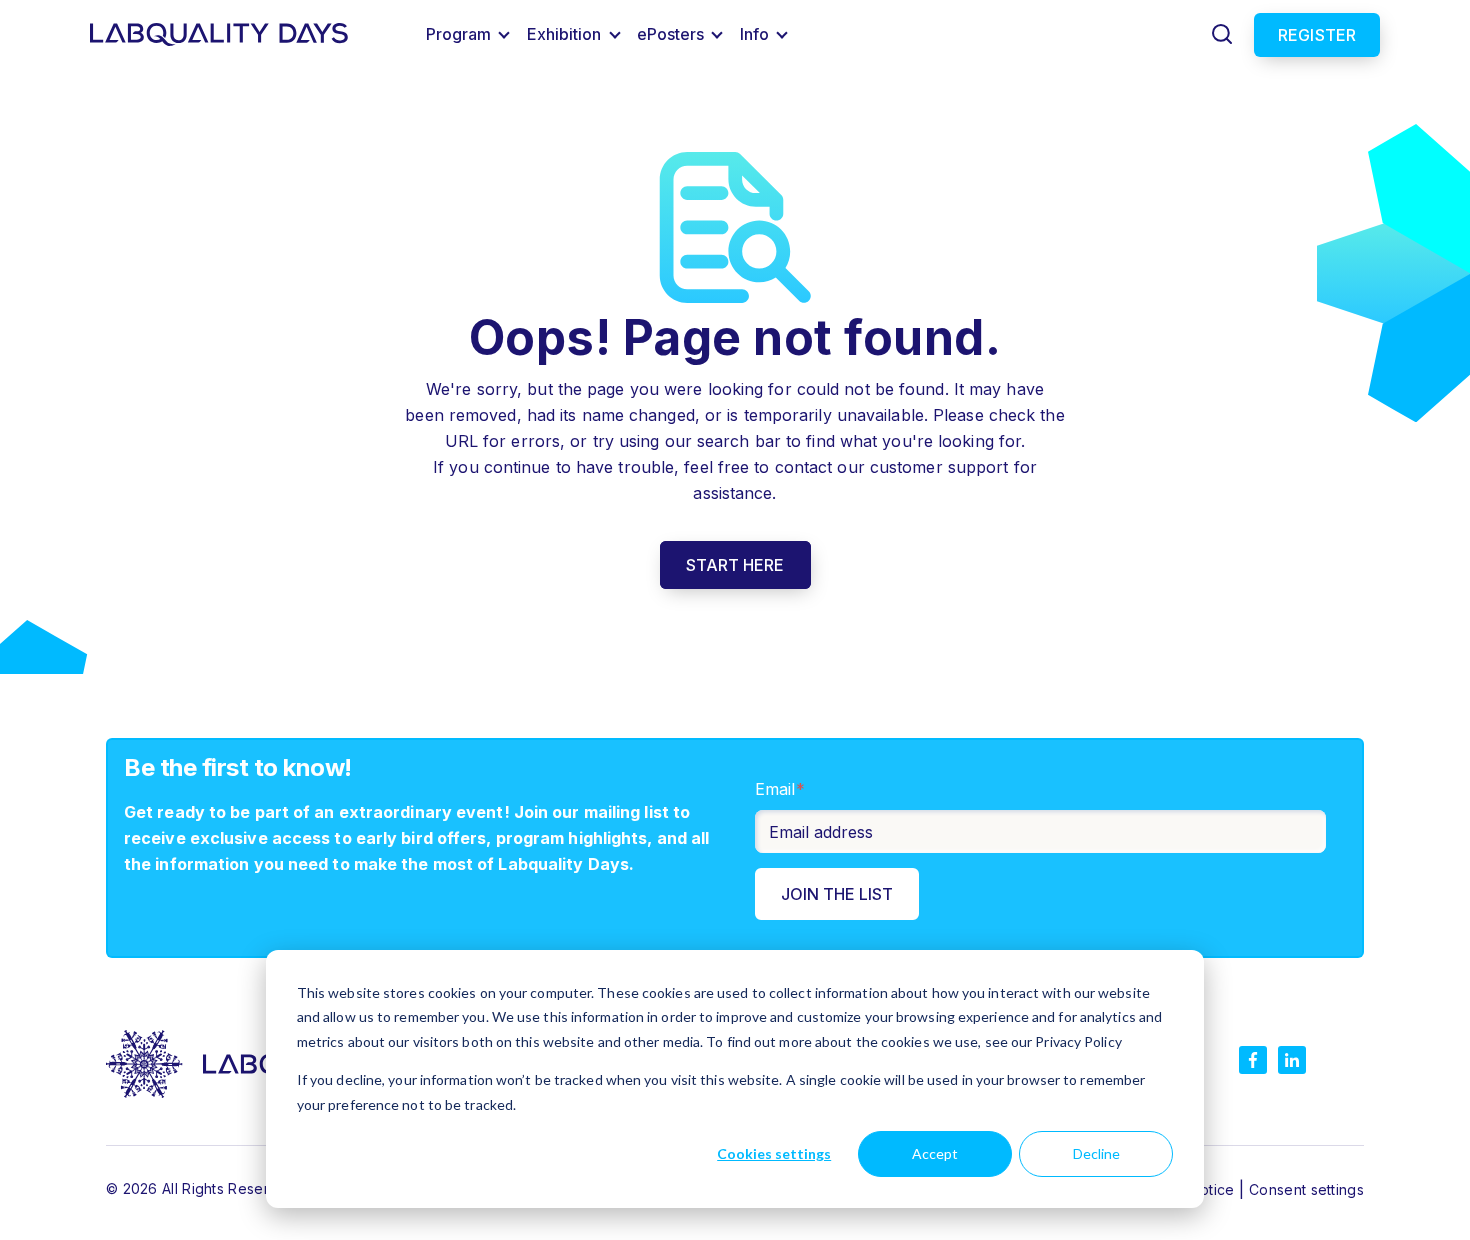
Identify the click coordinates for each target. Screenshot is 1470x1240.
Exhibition (564, 34)
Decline (1096, 1153)
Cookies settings (774, 1153)
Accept (935, 1153)
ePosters (671, 34)
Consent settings (1306, 1189)
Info (754, 34)
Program (459, 34)
